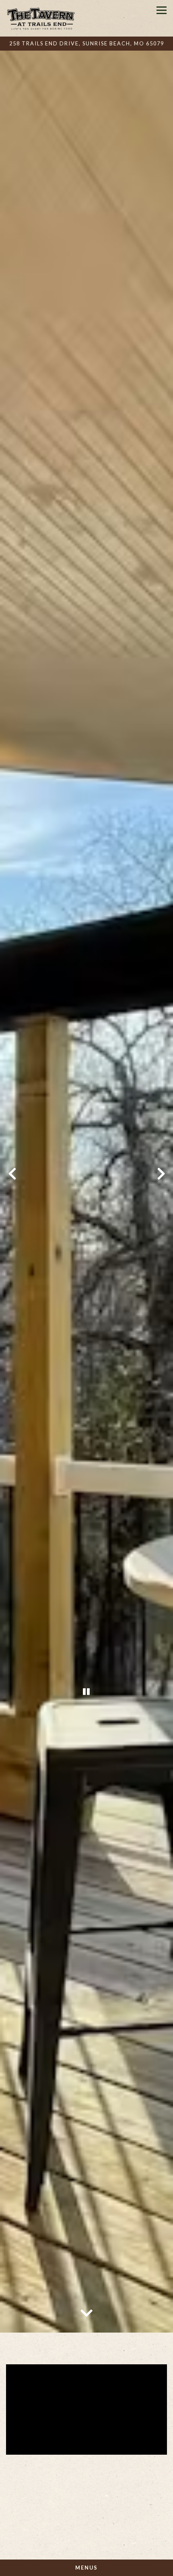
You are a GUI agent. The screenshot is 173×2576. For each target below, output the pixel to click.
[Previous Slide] (12, 1174)
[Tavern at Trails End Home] (41, 18)
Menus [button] (86, 2568)
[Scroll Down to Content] (86, 2311)
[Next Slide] (161, 1174)
